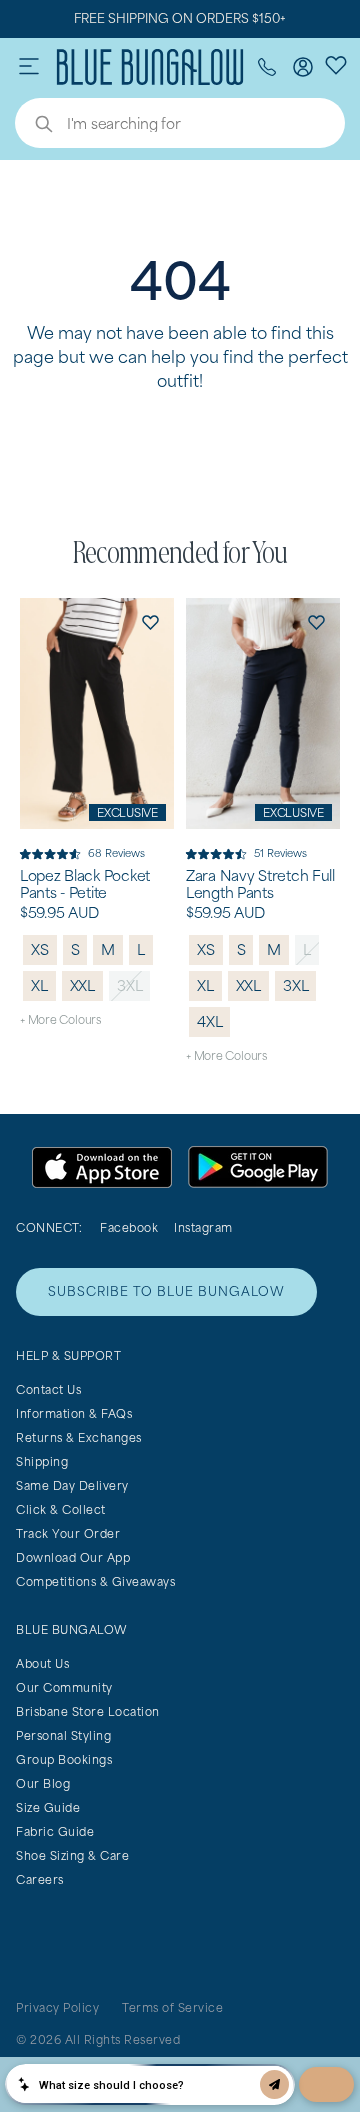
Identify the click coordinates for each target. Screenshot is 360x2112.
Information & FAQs (74, 1413)
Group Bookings (64, 1759)
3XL (129, 985)
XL (39, 985)
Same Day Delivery (72, 1485)
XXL (82, 985)
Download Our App (73, 1557)
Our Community (64, 1687)
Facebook (129, 1227)
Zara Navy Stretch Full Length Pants (260, 884)
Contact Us (48, 1389)
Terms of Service (172, 2007)
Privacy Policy (57, 2007)
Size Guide (48, 1807)
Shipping (42, 1461)
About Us (42, 1663)
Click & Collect (61, 1509)
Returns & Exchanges (79, 1437)
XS (40, 949)
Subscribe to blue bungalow (166, 1291)
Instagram (203, 1227)
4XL (209, 1021)
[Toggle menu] (29, 67)
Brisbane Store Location (88, 1711)
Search (34, 126)
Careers (40, 1879)
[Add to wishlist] (150, 622)
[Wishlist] (336, 64)
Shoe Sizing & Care (72, 1855)
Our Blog (43, 1783)
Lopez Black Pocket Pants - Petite (85, 884)
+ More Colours (60, 1019)
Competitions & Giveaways (95, 1581)
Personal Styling (63, 1735)
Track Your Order (68, 1533)
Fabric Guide (55, 1831)
